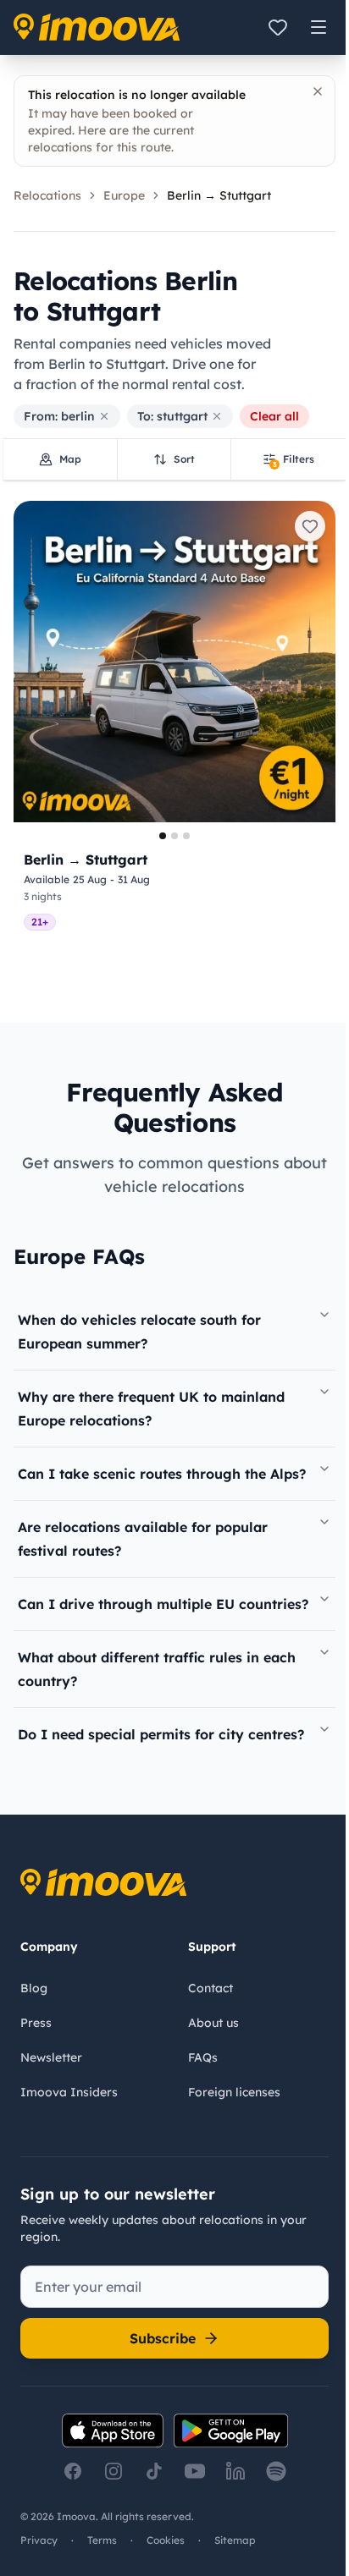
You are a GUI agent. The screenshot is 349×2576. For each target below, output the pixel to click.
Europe (124, 195)
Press (36, 2023)
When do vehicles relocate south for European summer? (139, 1332)
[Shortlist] (278, 27)
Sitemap (235, 2540)
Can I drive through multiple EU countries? (163, 1604)
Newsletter (51, 2057)
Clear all (274, 416)
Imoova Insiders (69, 2092)
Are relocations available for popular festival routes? (143, 1539)
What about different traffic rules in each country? (157, 1669)
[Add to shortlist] (310, 526)
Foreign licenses (234, 2092)
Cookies (166, 2540)
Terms (102, 2540)
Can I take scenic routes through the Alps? (162, 1474)
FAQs (203, 2057)
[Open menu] (319, 27)
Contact (211, 1988)
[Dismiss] (318, 91)
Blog (34, 1988)
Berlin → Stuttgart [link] (219, 195)
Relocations (47, 195)
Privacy (39, 2540)
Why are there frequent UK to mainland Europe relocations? (151, 1409)
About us (213, 2023)
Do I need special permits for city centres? (161, 1734)
